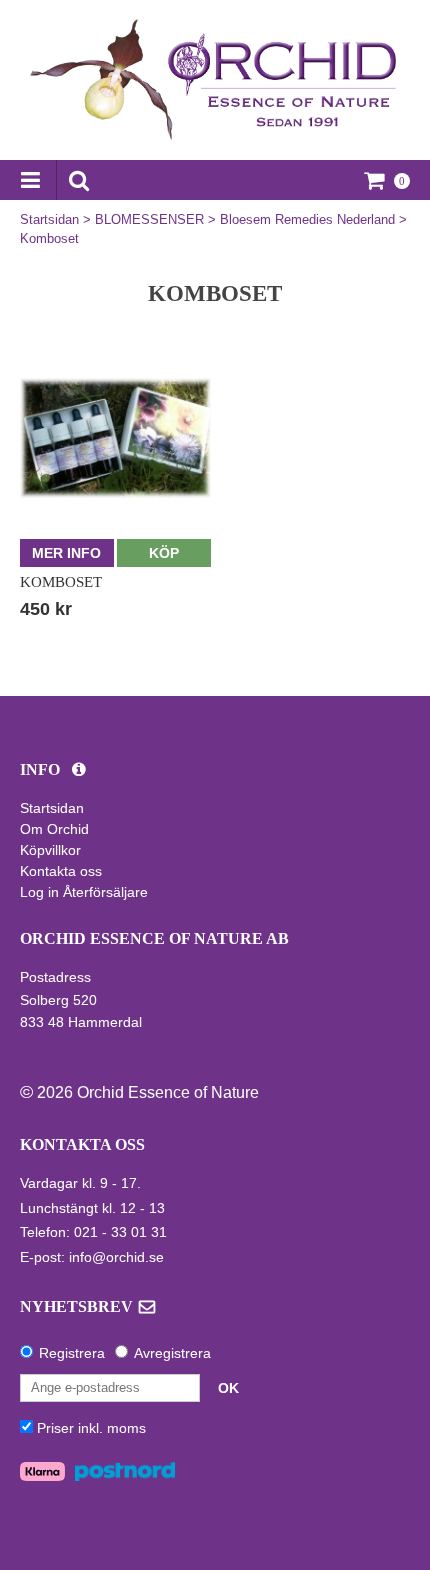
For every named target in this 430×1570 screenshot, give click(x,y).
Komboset (49, 238)
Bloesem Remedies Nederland (307, 219)
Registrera (72, 1353)
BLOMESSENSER (149, 219)
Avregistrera (172, 1353)
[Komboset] (115, 437)
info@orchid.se (116, 1257)
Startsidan (49, 219)
